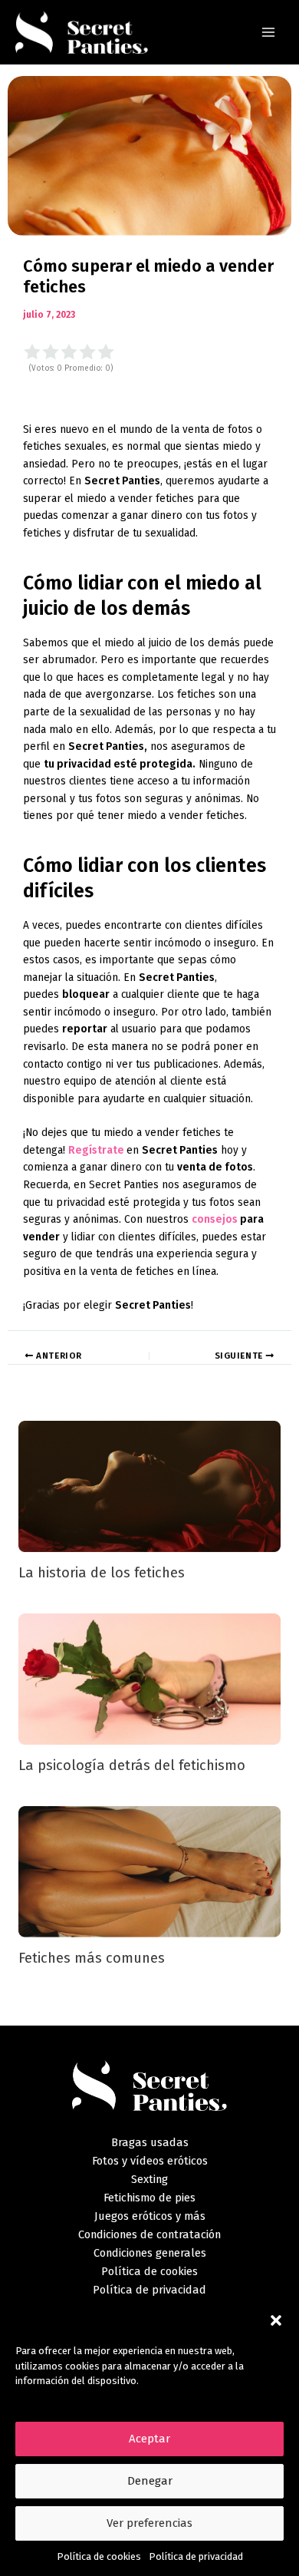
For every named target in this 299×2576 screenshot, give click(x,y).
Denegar (150, 2481)
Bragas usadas (150, 2142)
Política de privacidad (196, 2556)
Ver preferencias (149, 2523)
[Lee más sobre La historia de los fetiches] (150, 1486)
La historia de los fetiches (102, 1573)
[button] (276, 2320)
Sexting (149, 2179)
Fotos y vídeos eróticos (150, 2161)
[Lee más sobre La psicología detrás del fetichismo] (150, 1678)
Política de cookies (99, 2556)
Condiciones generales (150, 2253)
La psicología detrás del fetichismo (132, 1765)
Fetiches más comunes (92, 1958)
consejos (215, 1219)
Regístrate (97, 1150)
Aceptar (149, 2439)
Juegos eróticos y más (150, 2216)
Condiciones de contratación (149, 2234)
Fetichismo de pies (149, 2198)
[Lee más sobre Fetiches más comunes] (150, 1871)
